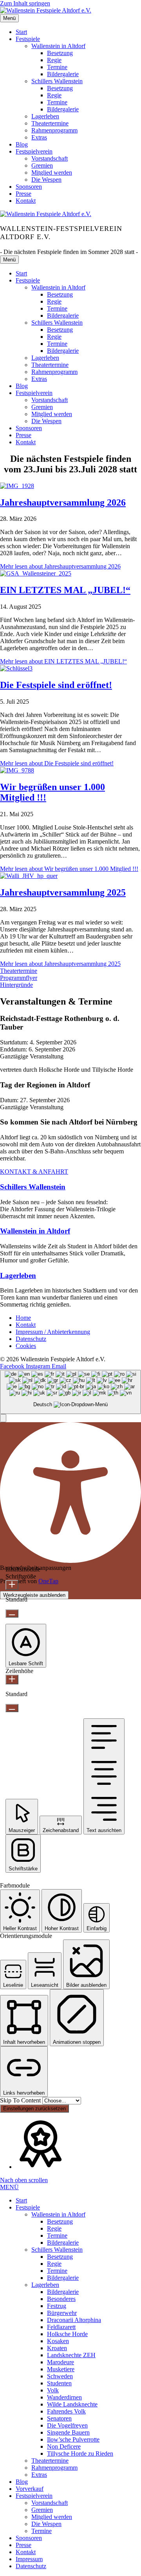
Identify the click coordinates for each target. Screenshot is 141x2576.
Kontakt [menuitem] (26, 2552)
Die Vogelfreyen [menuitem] (67, 2425)
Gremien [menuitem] (42, 2510)
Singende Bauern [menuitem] (68, 2432)
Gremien (42, 165)
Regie (54, 60)
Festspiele (28, 39)
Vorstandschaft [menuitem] (50, 2503)
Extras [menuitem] (39, 2475)
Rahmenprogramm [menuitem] (54, 2468)
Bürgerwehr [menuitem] (62, 2313)
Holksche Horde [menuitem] (67, 2334)
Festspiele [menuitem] (28, 2207)
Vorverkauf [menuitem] (30, 2489)
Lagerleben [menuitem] (45, 2285)
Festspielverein (34, 151)
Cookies (26, 1346)
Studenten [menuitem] (59, 2383)
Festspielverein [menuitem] (34, 2496)
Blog (22, 144)
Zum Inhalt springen (25, 3)
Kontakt (26, 201)
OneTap (48, 1581)
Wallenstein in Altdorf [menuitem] (58, 2214)
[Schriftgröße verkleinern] (12, 1613)
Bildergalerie (63, 74)
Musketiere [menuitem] (61, 2369)
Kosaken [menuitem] (58, 2341)
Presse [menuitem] (23, 2545)
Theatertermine (50, 123)
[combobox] (70, 1392)
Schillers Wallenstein (57, 81)
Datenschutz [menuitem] (31, 2566)
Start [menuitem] (21, 2200)
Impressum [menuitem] (29, 2559)
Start (21, 32)
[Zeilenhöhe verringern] (12, 1708)
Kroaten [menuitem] (57, 2348)
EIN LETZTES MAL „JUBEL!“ (65, 590)
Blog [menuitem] (22, 2482)
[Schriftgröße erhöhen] (12, 1585)
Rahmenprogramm (54, 130)
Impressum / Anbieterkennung (53, 1332)
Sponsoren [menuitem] (29, 2538)
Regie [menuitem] (54, 2228)
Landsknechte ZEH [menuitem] (71, 2355)
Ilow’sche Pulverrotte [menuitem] (73, 2439)
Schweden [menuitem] (60, 2376)
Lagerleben (45, 116)
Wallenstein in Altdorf (58, 46)
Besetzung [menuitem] (60, 2221)
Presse (23, 194)
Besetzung (60, 53)
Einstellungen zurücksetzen (34, 2109)
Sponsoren (29, 187)
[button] (19, 971)
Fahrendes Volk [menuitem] (66, 2411)
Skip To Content (21, 2100)
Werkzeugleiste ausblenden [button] (34, 1595)
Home (23, 1318)
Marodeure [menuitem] (61, 2362)
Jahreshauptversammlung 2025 (63, 892)
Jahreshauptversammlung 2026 (63, 502)
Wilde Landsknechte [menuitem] (72, 2404)
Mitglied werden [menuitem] (52, 2517)
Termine (57, 67)
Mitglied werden (52, 173)
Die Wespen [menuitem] (46, 2524)
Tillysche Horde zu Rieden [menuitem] (80, 2454)
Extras (39, 137)
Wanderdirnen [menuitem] (64, 2397)
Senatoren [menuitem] (59, 2418)
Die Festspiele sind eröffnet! (56, 685)
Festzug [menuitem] (57, 2306)
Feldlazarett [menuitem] (61, 2327)
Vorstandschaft (50, 158)
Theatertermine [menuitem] (50, 2461)
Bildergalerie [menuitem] (63, 2243)
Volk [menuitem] (53, 2390)
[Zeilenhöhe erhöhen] (12, 1679)
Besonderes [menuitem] (61, 2299)
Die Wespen (46, 180)
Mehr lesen (60, 566)
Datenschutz (31, 1339)
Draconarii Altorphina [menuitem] (74, 2320)
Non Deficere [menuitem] (64, 2446)
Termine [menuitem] (57, 2235)
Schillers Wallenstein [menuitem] (57, 2250)
